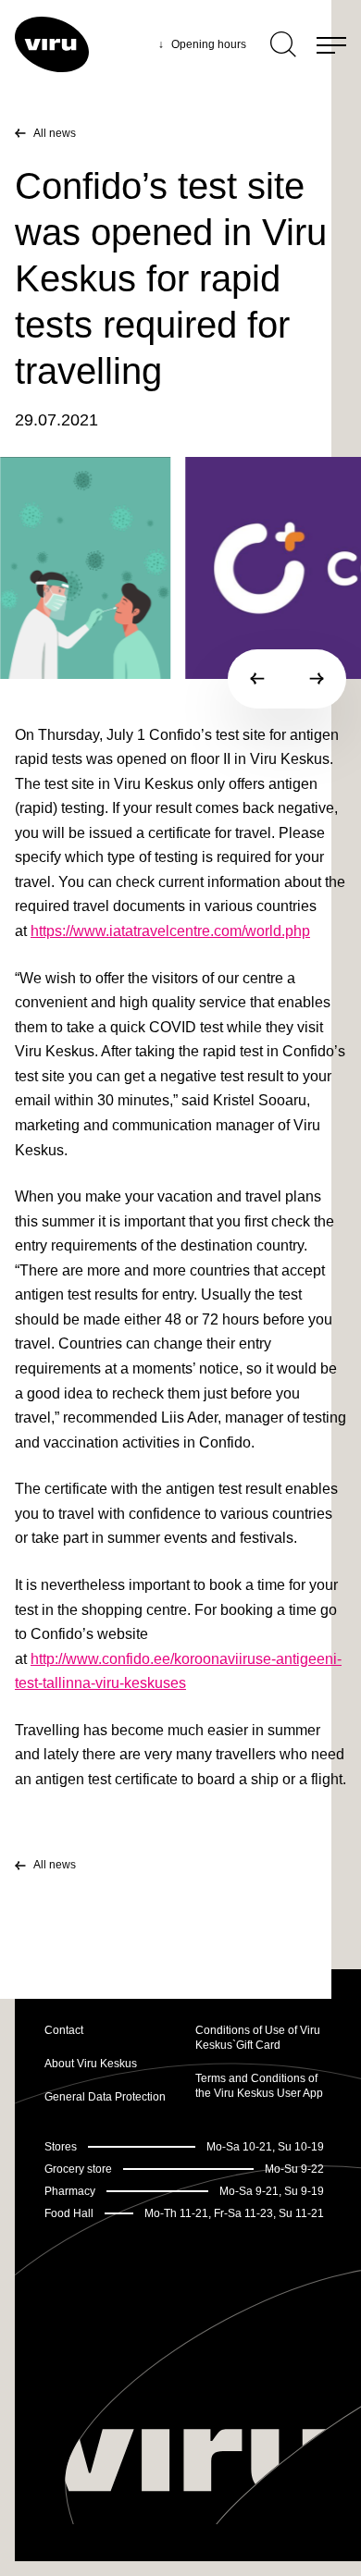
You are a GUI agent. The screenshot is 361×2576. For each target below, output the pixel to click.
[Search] (283, 44)
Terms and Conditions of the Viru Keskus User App (259, 2086)
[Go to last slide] (257, 679)
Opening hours (202, 44)
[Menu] (331, 44)
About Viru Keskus (91, 2064)
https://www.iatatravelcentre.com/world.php (170, 931)
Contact (64, 2030)
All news (55, 133)
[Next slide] (317, 679)
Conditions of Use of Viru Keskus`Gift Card (258, 2038)
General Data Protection (105, 2097)
